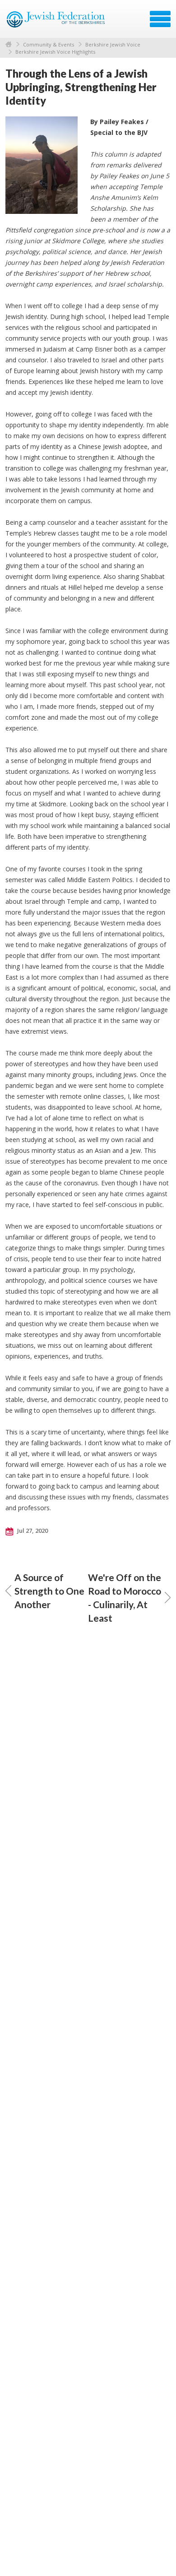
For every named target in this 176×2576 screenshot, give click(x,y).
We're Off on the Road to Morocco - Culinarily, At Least (125, 1598)
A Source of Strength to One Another (49, 1591)
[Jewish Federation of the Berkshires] (56, 22)
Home (9, 44)
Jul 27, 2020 (32, 1531)
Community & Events (49, 44)
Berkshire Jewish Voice (113, 44)
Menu (160, 19)
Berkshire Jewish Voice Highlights (55, 52)
